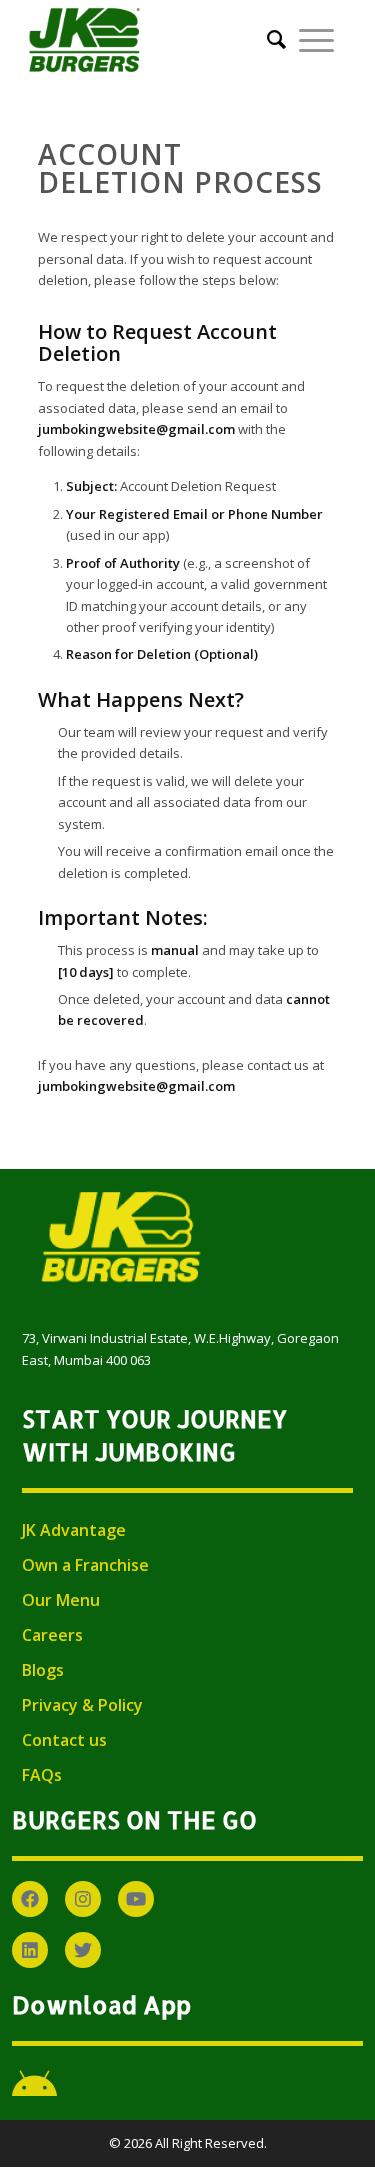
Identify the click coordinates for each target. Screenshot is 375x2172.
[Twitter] (83, 1950)
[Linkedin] (30, 1950)
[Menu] (316, 40)
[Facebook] (30, 1899)
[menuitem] (270, 40)
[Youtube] (136, 1899)
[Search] (270, 40)
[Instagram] (83, 1899)
